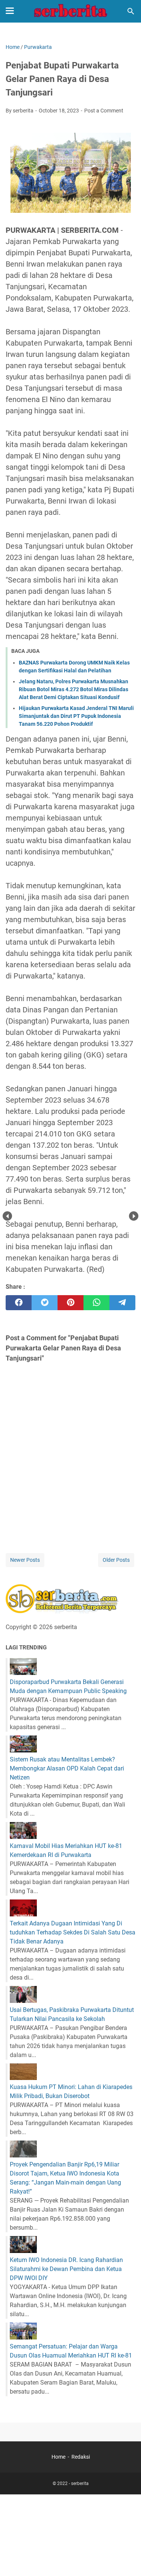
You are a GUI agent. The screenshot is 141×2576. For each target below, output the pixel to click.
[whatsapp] (96, 1303)
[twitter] (45, 1303)
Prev (7, 1216)
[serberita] (71, 11)
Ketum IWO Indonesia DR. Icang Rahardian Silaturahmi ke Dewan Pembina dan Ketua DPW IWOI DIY (66, 2269)
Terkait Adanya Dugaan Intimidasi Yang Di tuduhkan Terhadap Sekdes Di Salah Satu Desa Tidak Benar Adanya (73, 1932)
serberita (80, 2483)
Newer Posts (25, 1560)
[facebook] (19, 1303)
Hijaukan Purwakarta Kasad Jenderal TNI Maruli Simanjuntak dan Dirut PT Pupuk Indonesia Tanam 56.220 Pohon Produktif (76, 716)
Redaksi (81, 2457)
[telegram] (122, 1303)
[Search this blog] (131, 11)
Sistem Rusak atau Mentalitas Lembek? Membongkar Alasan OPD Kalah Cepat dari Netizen (67, 1768)
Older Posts (116, 1560)
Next (134, 1216)
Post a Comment (104, 111)
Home (58, 2457)
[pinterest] (70, 1303)
